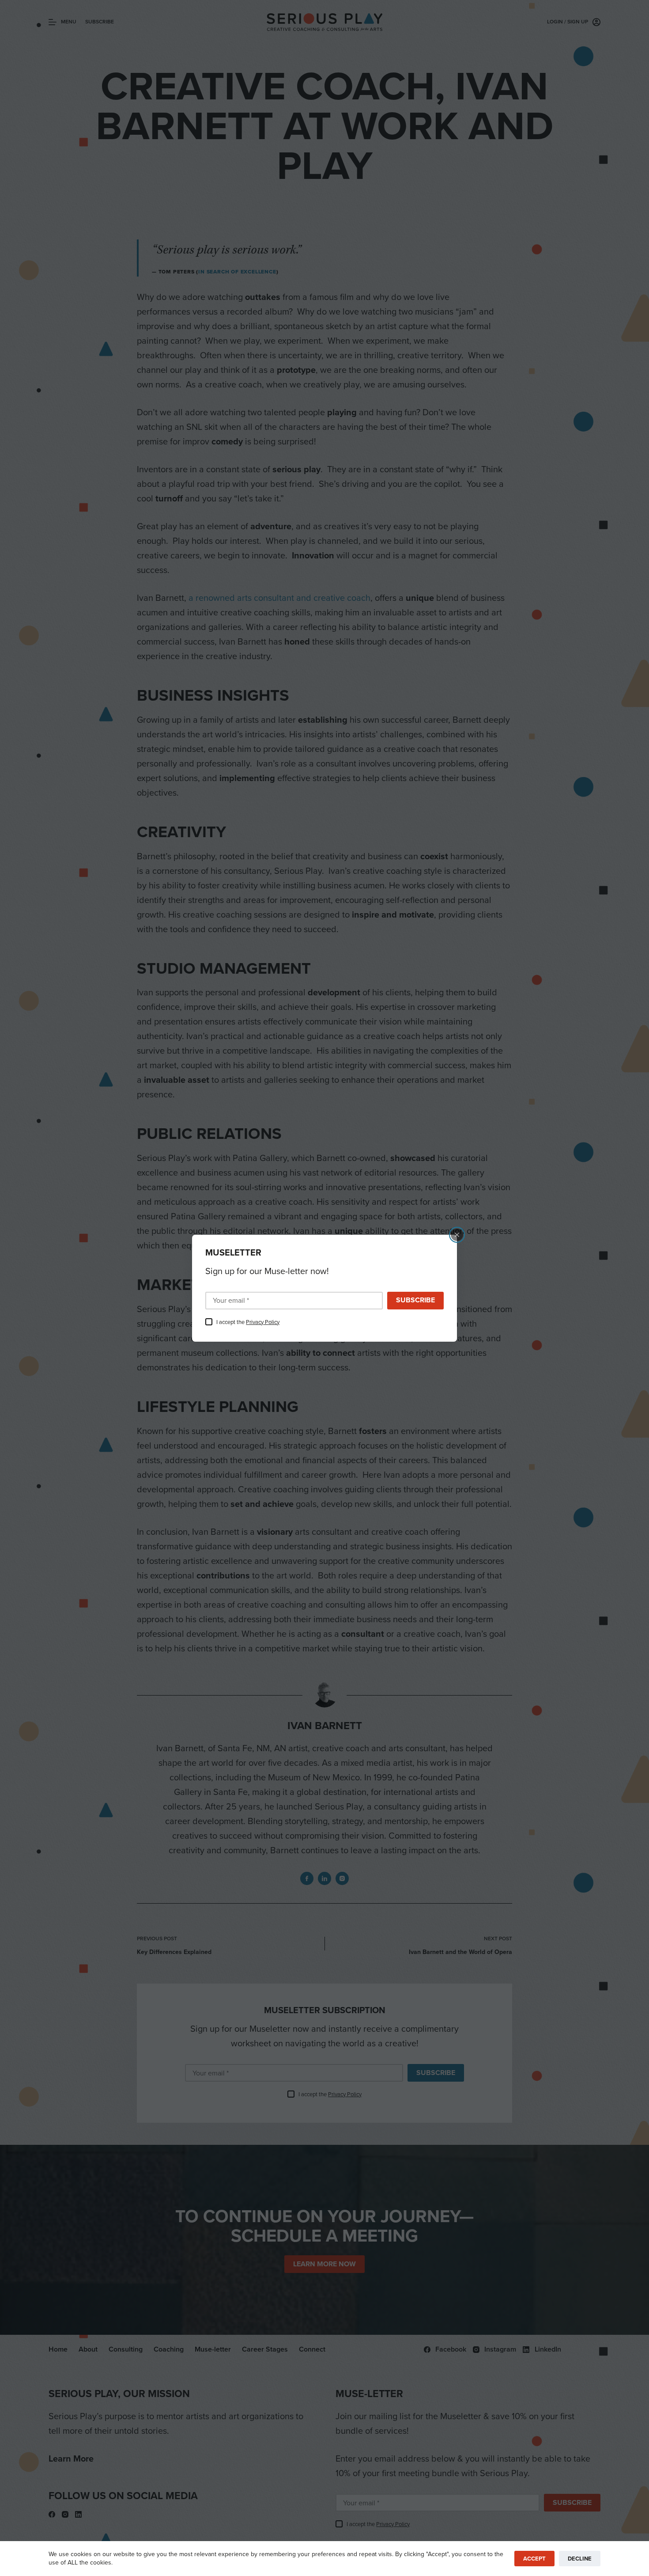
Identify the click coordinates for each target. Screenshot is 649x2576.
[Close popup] (457, 1235)
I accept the (248, 1322)
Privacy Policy (263, 1322)
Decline (580, 2559)
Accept (534, 2559)
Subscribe (415, 1300)
